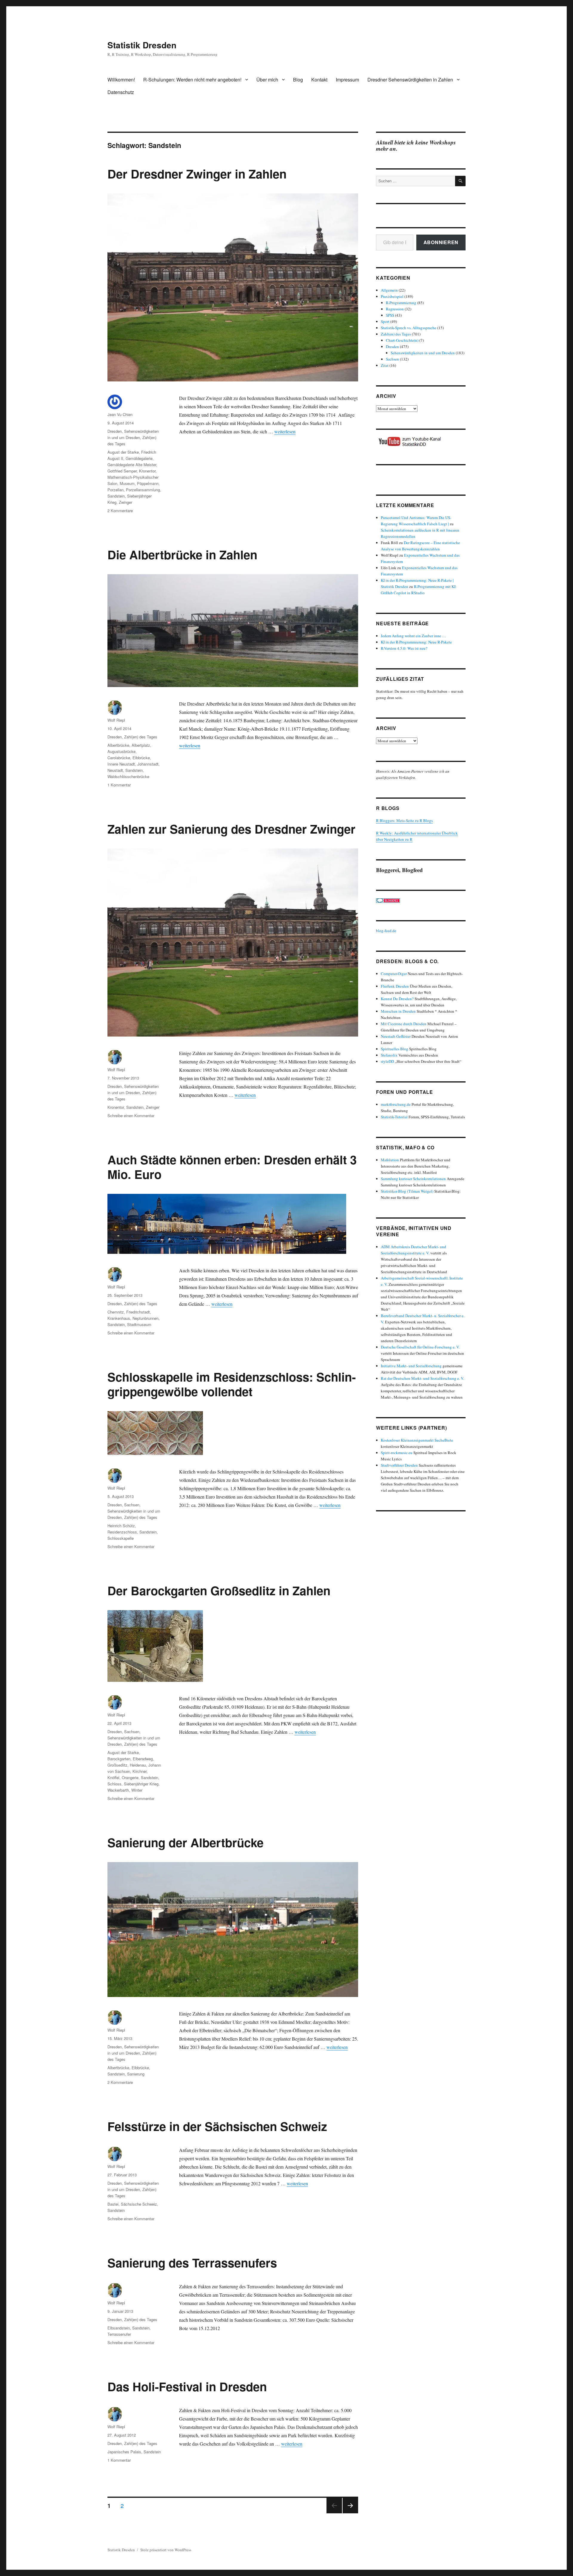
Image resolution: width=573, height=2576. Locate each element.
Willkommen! (121, 80)
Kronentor (147, 471)
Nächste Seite (350, 2513)
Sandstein (116, 496)
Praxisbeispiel (392, 296)
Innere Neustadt (121, 764)
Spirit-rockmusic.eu (397, 1453)
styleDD (387, 1061)
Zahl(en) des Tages (141, 737)
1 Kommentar (119, 785)
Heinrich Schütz (121, 1526)
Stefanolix (389, 1055)
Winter (137, 1790)
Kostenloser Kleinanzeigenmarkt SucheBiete (417, 1440)
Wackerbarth (118, 1790)
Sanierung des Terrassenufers (192, 2262)
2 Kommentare (120, 511)
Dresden (115, 431)
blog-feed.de (386, 931)
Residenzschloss (122, 1532)
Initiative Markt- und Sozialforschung (411, 1366)
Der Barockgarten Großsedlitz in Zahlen (219, 1590)
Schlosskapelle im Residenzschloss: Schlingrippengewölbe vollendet (232, 1384)
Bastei (113, 2204)
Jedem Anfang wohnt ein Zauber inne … (413, 636)
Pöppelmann (148, 483)
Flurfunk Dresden (395, 986)
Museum (127, 483)
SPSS (390, 315)
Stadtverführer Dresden (399, 1465)
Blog (298, 80)
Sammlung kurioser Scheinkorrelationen (413, 1179)
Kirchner (140, 1771)
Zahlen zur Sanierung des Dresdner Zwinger (231, 829)
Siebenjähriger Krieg (141, 1784)
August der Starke (123, 452)
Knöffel (113, 1777)
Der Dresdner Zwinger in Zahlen (197, 174)
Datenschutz (121, 92)
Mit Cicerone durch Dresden (404, 1024)
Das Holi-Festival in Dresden (187, 2386)
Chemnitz (116, 1312)
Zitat (385, 365)
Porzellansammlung (143, 490)
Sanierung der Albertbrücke (185, 1842)
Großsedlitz (117, 1765)
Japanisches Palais (124, 2452)
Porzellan (115, 490)
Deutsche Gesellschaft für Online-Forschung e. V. (420, 1347)
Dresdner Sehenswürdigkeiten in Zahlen (410, 80)
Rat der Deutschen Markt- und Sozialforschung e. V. (422, 1378)
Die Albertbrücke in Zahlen (182, 554)
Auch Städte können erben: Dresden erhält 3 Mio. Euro (232, 1167)
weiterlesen (285, 431)
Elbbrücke (141, 758)
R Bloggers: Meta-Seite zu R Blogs (404, 820)
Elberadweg (143, 1759)
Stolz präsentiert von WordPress (166, 2550)
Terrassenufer (119, 2334)
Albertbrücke (118, 745)
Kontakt (319, 80)
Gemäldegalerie (139, 458)
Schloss (114, 1784)
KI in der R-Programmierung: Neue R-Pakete (416, 642)
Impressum (347, 80)
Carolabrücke (119, 758)
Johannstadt (148, 764)
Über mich (267, 80)
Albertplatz (141, 745)
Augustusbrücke (121, 751)
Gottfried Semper (122, 471)
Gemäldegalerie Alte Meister (132, 465)
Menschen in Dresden (398, 1011)
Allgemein (389, 290)
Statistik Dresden (142, 45)
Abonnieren (441, 242)
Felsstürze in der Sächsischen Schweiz (217, 2126)
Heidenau (138, 1765)
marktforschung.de (396, 1104)
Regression (395, 309)
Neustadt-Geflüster (396, 1036)
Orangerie (130, 1777)
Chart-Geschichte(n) (402, 340)
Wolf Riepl (116, 720)
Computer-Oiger (394, 974)
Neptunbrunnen (145, 1318)
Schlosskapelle (121, 1538)
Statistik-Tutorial (394, 1117)
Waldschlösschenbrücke (128, 776)
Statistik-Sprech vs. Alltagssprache (409, 328)
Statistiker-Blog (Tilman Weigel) (407, 1191)
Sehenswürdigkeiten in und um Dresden (423, 353)
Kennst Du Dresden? (397, 999)
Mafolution (390, 1160)
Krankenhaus (119, 1318)
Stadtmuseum (139, 1324)
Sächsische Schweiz (139, 2204)
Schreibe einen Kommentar (131, 1115)
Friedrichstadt (138, 1312)
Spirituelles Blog (395, 1049)
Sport (385, 321)
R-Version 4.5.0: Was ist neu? (404, 648)
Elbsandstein (119, 2328)
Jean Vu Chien (120, 414)
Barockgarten (119, 1759)
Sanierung (136, 2074)
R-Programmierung (401, 303)
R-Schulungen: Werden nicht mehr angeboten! (192, 80)
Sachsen (132, 1505)
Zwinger (125, 502)
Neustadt (115, 770)
